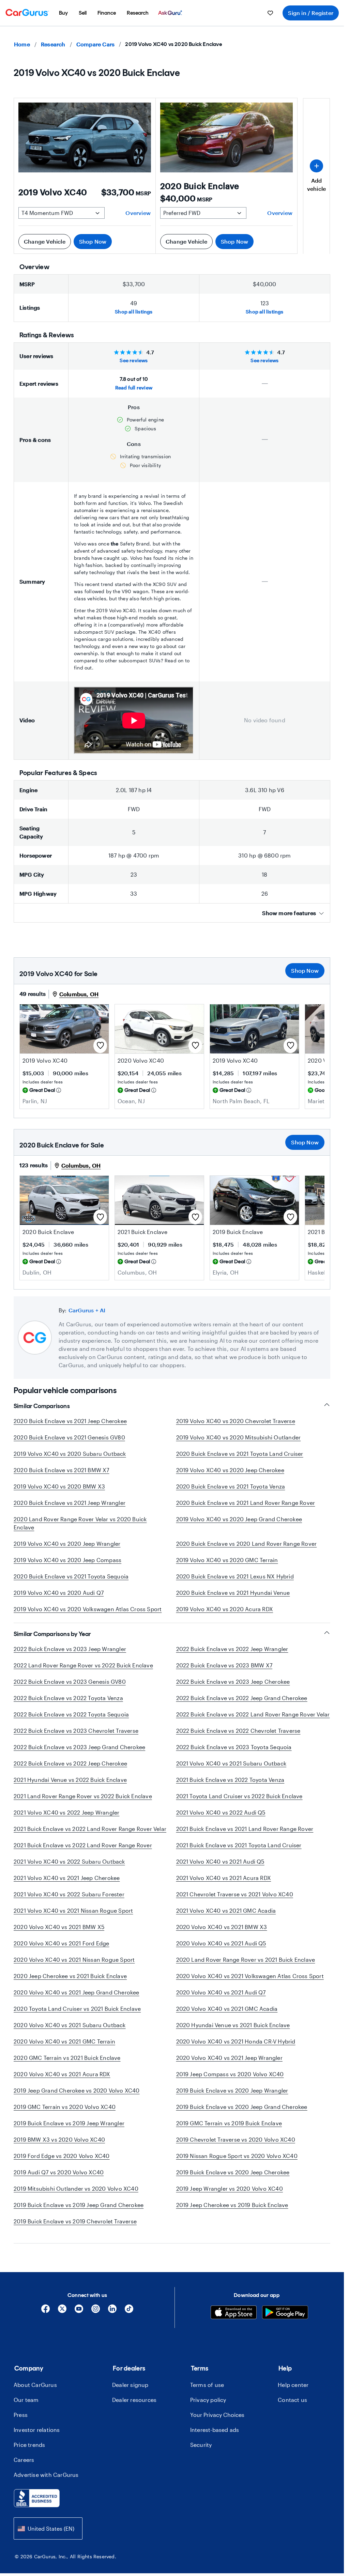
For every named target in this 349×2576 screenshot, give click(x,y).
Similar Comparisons (42, 1406)
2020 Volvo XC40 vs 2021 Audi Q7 (221, 2000)
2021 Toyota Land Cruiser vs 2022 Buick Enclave (239, 1804)
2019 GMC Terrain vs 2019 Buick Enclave (229, 2131)
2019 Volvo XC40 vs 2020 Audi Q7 (59, 1593)
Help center (293, 2393)
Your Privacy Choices (217, 2423)
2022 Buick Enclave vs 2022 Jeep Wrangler (232, 1657)
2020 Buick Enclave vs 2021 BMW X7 (62, 1470)
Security (201, 2453)
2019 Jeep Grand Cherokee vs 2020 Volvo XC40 (77, 2099)
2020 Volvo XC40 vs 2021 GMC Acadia (227, 2017)
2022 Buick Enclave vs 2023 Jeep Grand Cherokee (79, 1755)
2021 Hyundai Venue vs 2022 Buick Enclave (70, 1788)
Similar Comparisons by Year (52, 1642)
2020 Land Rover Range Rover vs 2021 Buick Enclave (246, 1968)
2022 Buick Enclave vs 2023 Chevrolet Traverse (76, 1739)
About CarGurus (35, 2393)
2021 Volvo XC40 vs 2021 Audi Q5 (220, 1870)
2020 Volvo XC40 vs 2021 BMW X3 (222, 1935)
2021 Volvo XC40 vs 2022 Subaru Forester (69, 1902)
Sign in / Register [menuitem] (311, 13)
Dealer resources (134, 2408)
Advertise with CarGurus (46, 2483)
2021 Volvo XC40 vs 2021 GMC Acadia (226, 1919)
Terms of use (207, 2393)
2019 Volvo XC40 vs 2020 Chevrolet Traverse (236, 1421)
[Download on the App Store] (234, 2321)
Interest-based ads (215, 2438)
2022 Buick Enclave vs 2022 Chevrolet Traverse (238, 1739)
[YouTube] (79, 2319)
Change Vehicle (45, 241)
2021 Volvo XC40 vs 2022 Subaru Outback (69, 1870)
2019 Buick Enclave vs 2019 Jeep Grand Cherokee (79, 2213)
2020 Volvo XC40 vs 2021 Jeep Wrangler (229, 2066)
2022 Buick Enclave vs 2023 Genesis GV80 (70, 1690)
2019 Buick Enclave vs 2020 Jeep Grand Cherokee (242, 2115)
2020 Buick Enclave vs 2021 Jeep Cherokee (70, 1421)
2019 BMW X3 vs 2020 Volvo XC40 (59, 2148)
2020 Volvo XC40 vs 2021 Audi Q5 (221, 1951)
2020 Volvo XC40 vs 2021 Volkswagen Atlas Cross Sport (250, 1984)
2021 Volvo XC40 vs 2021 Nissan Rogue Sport (73, 1919)
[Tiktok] (129, 2319)
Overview (138, 213)
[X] (62, 2319)
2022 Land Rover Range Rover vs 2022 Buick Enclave (83, 1673)
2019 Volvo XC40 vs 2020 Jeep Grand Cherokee (239, 1519)
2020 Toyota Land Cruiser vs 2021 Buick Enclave (77, 2017)
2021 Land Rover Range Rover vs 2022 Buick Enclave (83, 1804)
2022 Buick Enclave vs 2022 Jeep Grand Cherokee (242, 1706)
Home (22, 44)
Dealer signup (130, 2393)
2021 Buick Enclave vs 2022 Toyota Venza (230, 1788)
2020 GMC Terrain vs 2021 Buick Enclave (67, 2066)
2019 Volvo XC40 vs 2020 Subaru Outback (70, 1454)
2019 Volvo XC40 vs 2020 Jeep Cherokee (230, 1470)
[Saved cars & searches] (270, 13)
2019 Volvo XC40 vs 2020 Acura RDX (225, 1609)
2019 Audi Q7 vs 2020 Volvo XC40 (59, 2180)
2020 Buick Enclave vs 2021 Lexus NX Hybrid (235, 1576)
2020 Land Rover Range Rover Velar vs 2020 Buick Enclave (80, 1523)
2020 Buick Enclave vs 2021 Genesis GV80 (69, 1437)
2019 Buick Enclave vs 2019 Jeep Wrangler (69, 2131)
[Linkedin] (112, 2319)
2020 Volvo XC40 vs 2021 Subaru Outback (70, 2033)
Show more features (289, 913)
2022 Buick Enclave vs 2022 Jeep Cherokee (70, 1771)
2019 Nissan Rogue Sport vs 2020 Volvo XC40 (237, 2164)
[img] (59, 1090)
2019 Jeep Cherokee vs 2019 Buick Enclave (232, 2213)
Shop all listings (134, 312)
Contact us (292, 2408)
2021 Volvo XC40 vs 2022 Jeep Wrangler (66, 1821)
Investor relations (37, 2438)
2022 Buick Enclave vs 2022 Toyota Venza (68, 1706)
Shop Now (93, 241)
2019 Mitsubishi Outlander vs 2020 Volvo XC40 (76, 2197)
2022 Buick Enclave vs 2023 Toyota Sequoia (234, 1755)
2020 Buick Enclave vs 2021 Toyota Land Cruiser (240, 1454)
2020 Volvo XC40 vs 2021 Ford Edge (62, 1951)
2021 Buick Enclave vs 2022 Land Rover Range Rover (83, 1853)
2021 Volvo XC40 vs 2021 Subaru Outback (231, 1771)
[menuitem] (63, 13)
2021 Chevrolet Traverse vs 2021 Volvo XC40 (235, 1902)
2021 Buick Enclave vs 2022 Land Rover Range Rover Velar (90, 1837)
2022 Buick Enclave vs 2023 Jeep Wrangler (70, 1657)
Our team (26, 2408)
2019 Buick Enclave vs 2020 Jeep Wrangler (232, 2099)
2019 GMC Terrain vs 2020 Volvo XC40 (65, 2115)
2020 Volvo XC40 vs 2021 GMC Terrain (64, 2049)
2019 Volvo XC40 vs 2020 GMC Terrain (227, 1560)
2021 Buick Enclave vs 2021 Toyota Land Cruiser (239, 1853)
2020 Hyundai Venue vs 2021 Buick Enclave (233, 2033)
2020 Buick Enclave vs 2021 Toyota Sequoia (71, 1576)
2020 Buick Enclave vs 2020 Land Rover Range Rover (247, 1544)
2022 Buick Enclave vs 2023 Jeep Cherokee (233, 1690)
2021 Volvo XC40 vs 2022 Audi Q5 (221, 1821)
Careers (24, 2468)
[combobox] (48, 2537)
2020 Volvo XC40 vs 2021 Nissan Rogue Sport (74, 1968)
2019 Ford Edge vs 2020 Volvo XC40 (62, 2164)
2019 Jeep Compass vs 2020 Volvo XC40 (230, 2082)
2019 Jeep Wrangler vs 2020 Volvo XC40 (230, 2197)
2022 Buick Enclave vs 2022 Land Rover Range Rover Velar (253, 1722)
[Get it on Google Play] (285, 2321)
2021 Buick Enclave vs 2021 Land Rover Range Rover (245, 1837)
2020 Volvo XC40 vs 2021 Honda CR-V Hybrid (236, 2049)
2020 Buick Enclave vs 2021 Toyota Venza (231, 1486)
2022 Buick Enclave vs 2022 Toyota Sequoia (71, 1722)
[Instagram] (96, 2319)
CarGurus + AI (87, 1310)
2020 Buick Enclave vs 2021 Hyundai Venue (233, 1593)
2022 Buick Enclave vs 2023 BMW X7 (224, 1673)
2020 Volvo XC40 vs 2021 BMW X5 (59, 1935)
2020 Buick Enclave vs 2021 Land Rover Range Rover (246, 1503)
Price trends (29, 2453)
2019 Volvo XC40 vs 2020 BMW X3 (59, 1486)
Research (53, 44)
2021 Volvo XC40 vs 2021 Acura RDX (224, 1886)
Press (21, 2423)
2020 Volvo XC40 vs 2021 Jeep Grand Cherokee (77, 2000)
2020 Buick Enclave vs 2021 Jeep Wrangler (70, 1503)
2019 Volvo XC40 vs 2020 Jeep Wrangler (67, 1544)
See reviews (134, 360)
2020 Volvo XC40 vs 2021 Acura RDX (62, 2082)
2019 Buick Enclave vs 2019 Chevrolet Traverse (75, 2229)
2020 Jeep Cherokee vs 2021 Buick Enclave (70, 1984)
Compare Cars (95, 44)
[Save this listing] (100, 1046)
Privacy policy (208, 2408)
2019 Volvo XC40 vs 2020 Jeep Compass (67, 1560)
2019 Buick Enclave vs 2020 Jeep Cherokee (233, 2180)
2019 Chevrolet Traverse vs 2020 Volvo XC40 (236, 2148)
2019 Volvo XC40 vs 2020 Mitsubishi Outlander (239, 1437)
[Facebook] (45, 2319)
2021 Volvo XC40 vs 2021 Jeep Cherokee (67, 1886)
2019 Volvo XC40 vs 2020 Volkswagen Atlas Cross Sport (88, 1609)
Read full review (134, 388)
